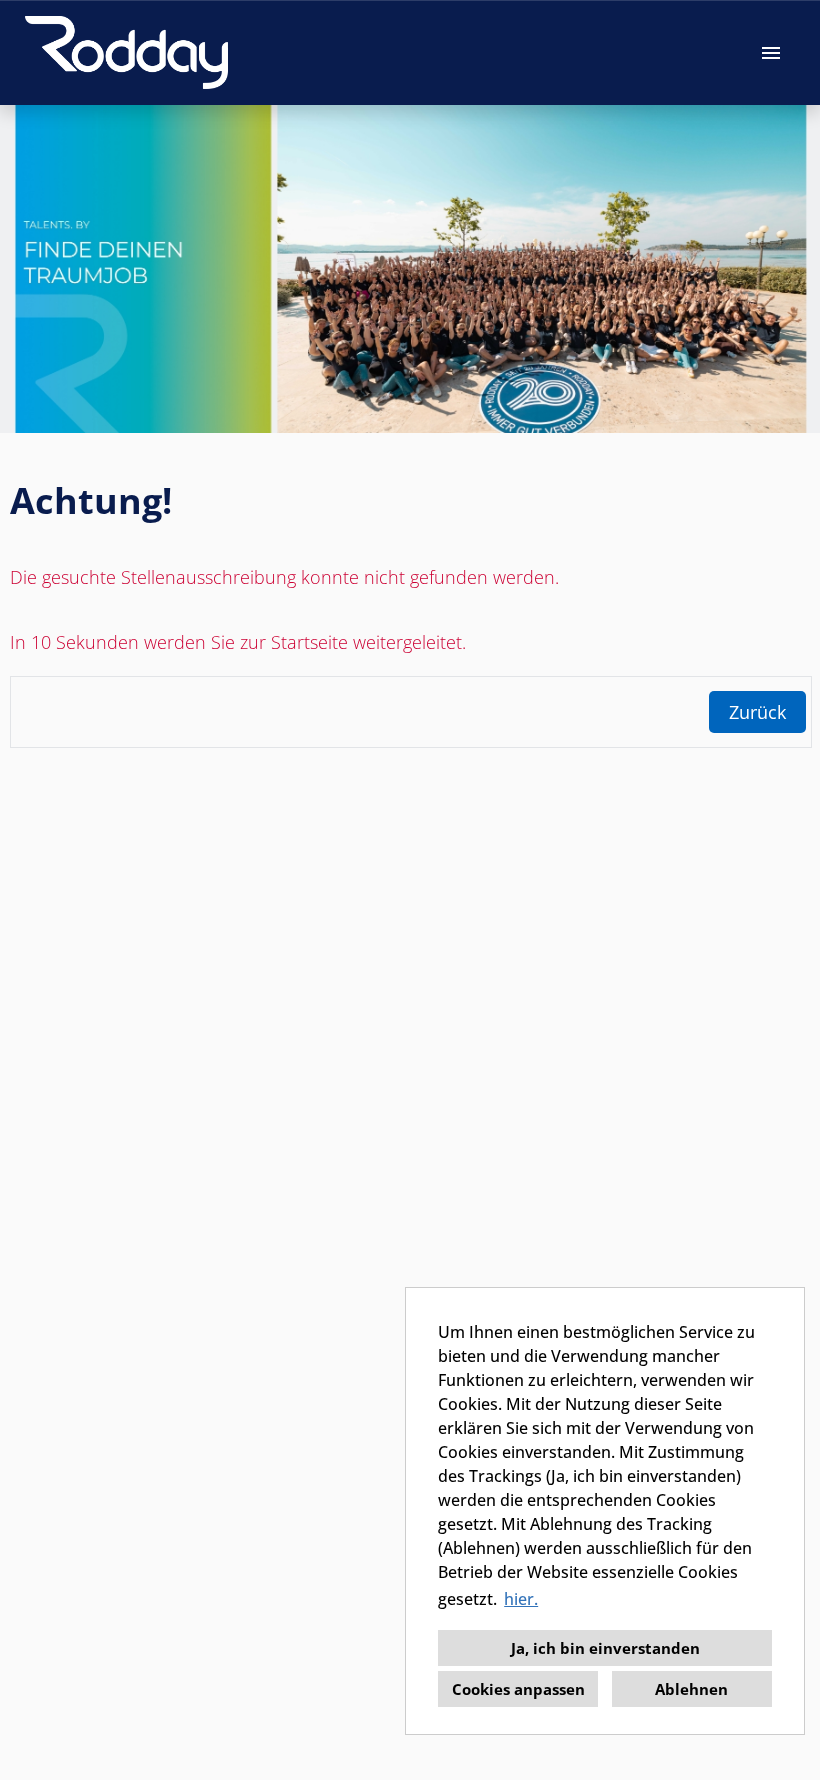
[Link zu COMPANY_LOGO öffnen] (126, 52)
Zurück (757, 712)
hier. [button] (521, 1599)
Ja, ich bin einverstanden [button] (605, 1648)
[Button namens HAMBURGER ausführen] (771, 52)
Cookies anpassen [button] (518, 1689)
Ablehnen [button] (691, 1689)
